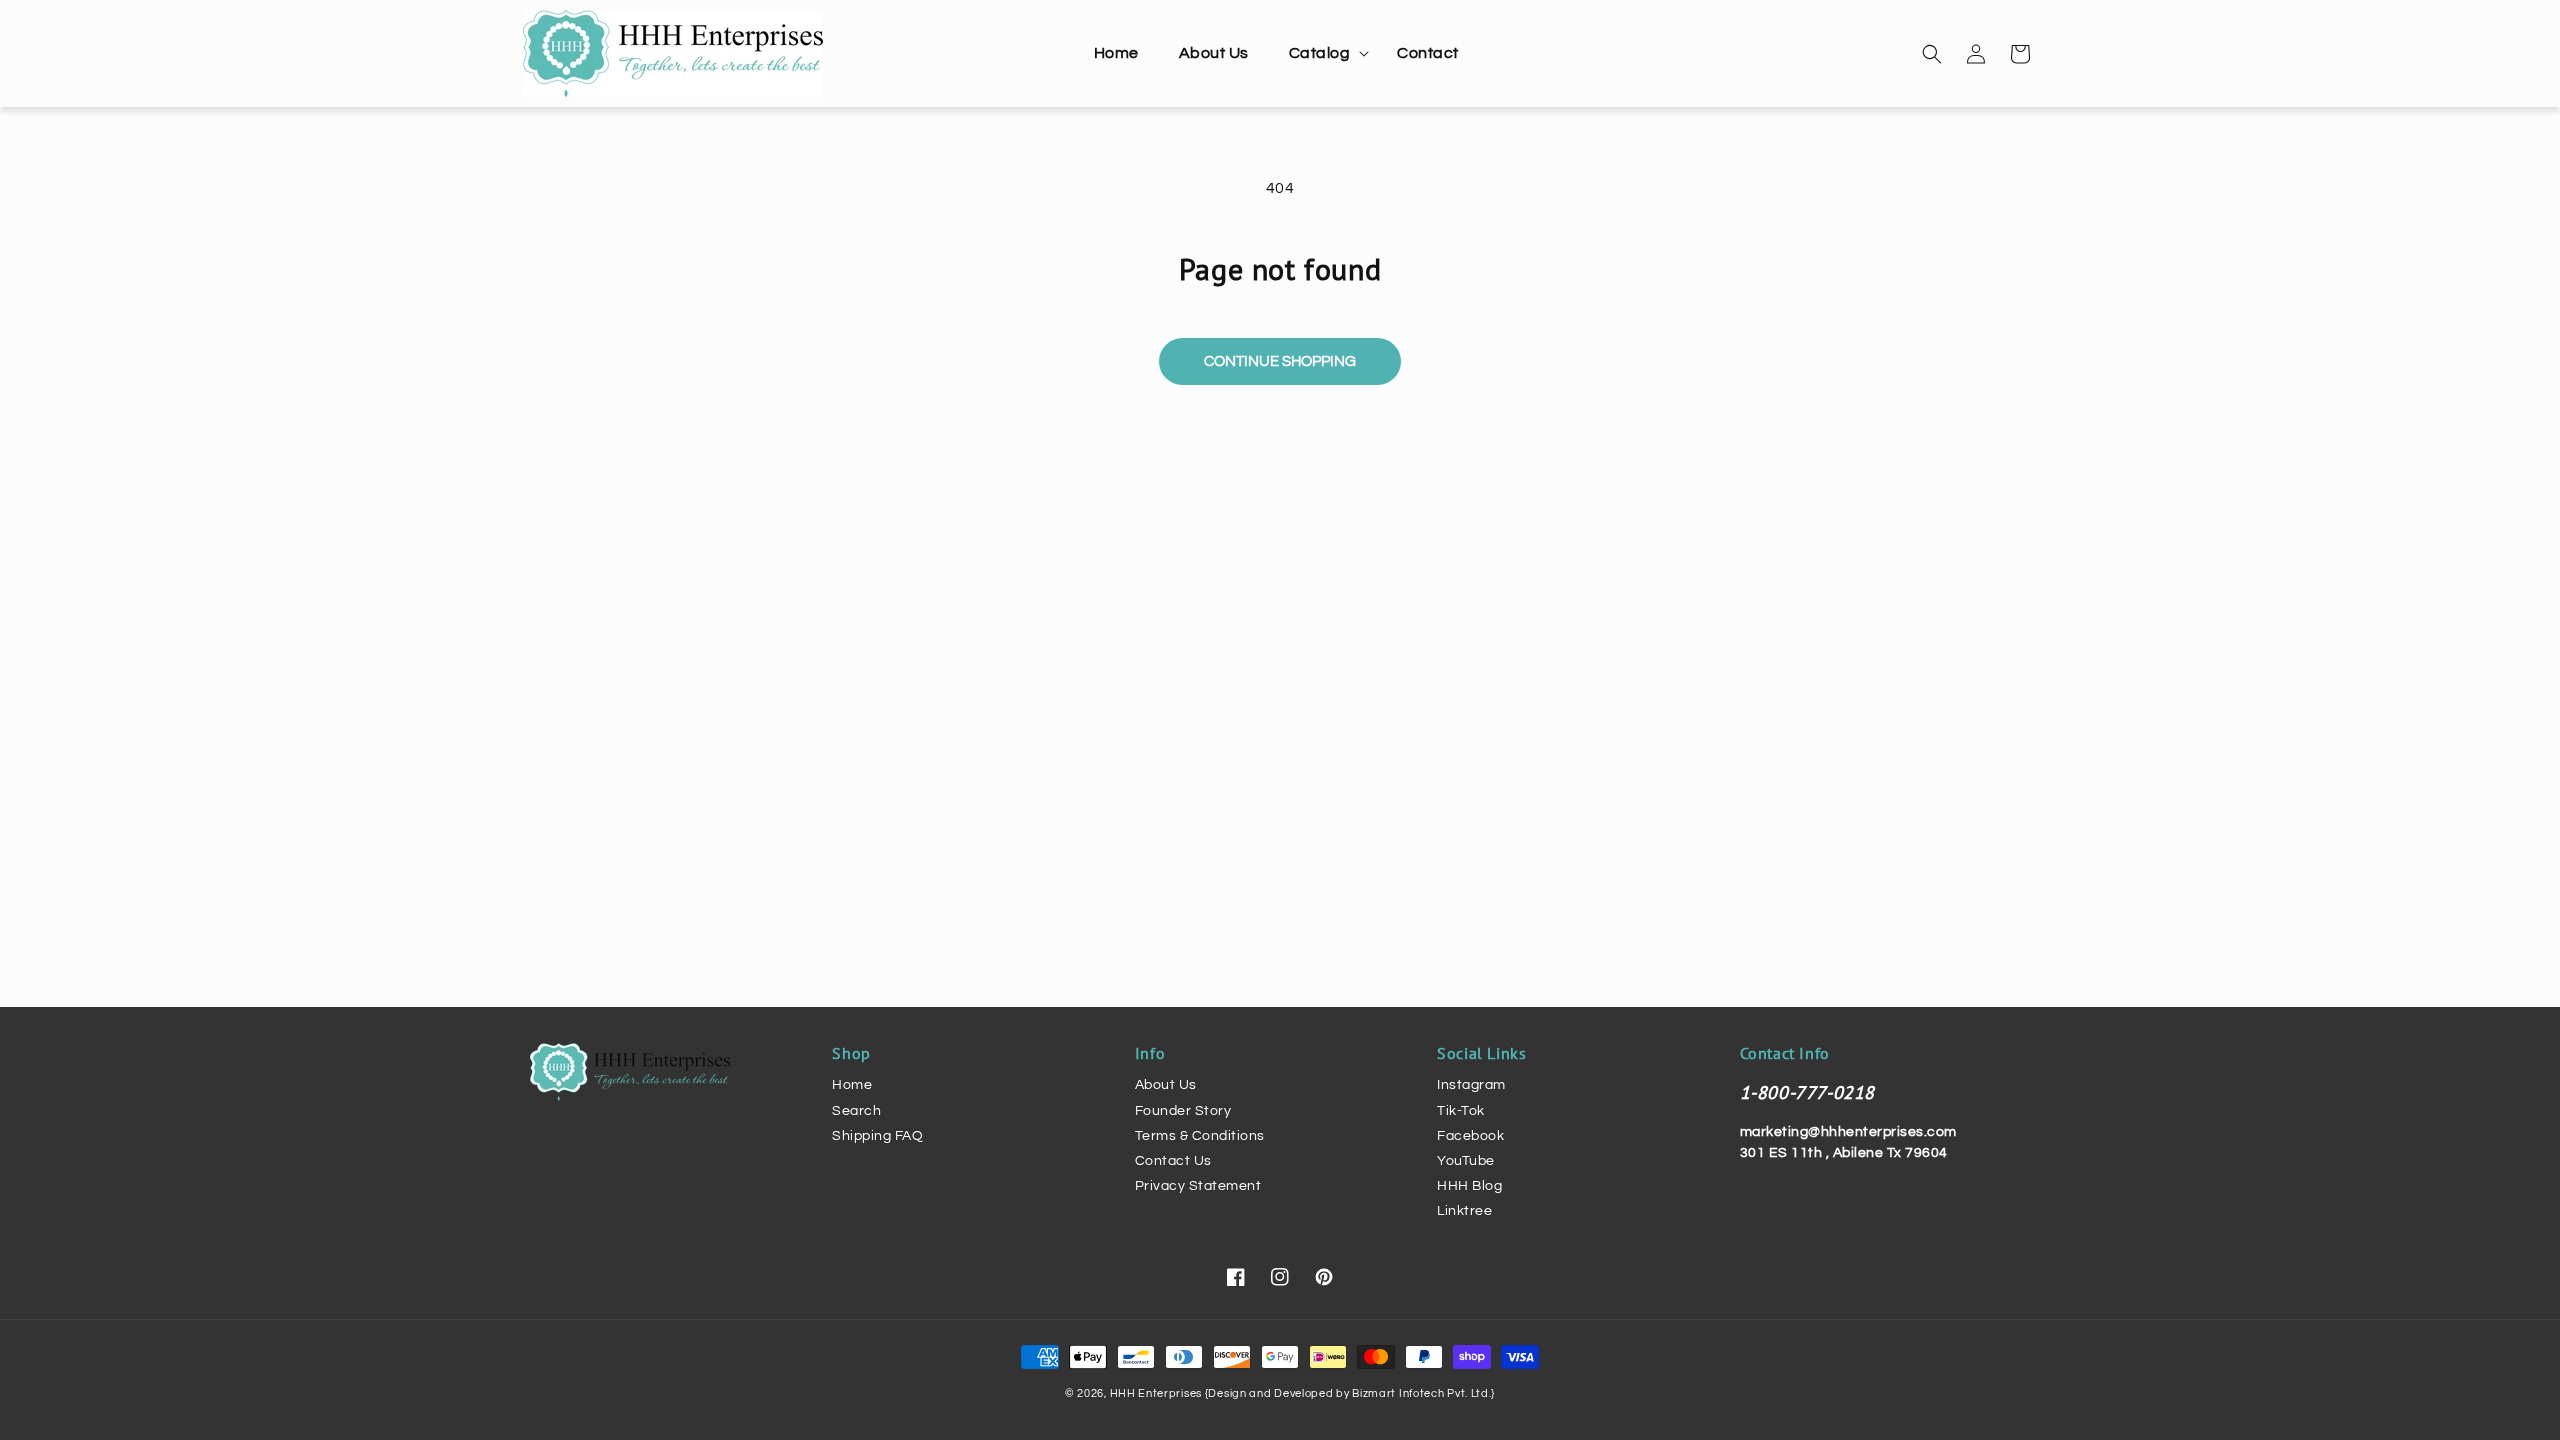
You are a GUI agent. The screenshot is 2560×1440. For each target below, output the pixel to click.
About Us (1166, 1085)
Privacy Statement (1198, 1186)
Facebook (1470, 1136)
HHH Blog (1469, 1186)
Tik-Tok (1461, 1111)
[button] (1323, 53)
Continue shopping (1280, 361)
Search (856, 1111)
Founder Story (1183, 1111)
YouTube (1466, 1161)
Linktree (1464, 1211)
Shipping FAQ (877, 1136)
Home (852, 1085)
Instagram (1471, 1085)
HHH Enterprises (1157, 1393)
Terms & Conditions (1200, 1136)
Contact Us (1173, 1161)
